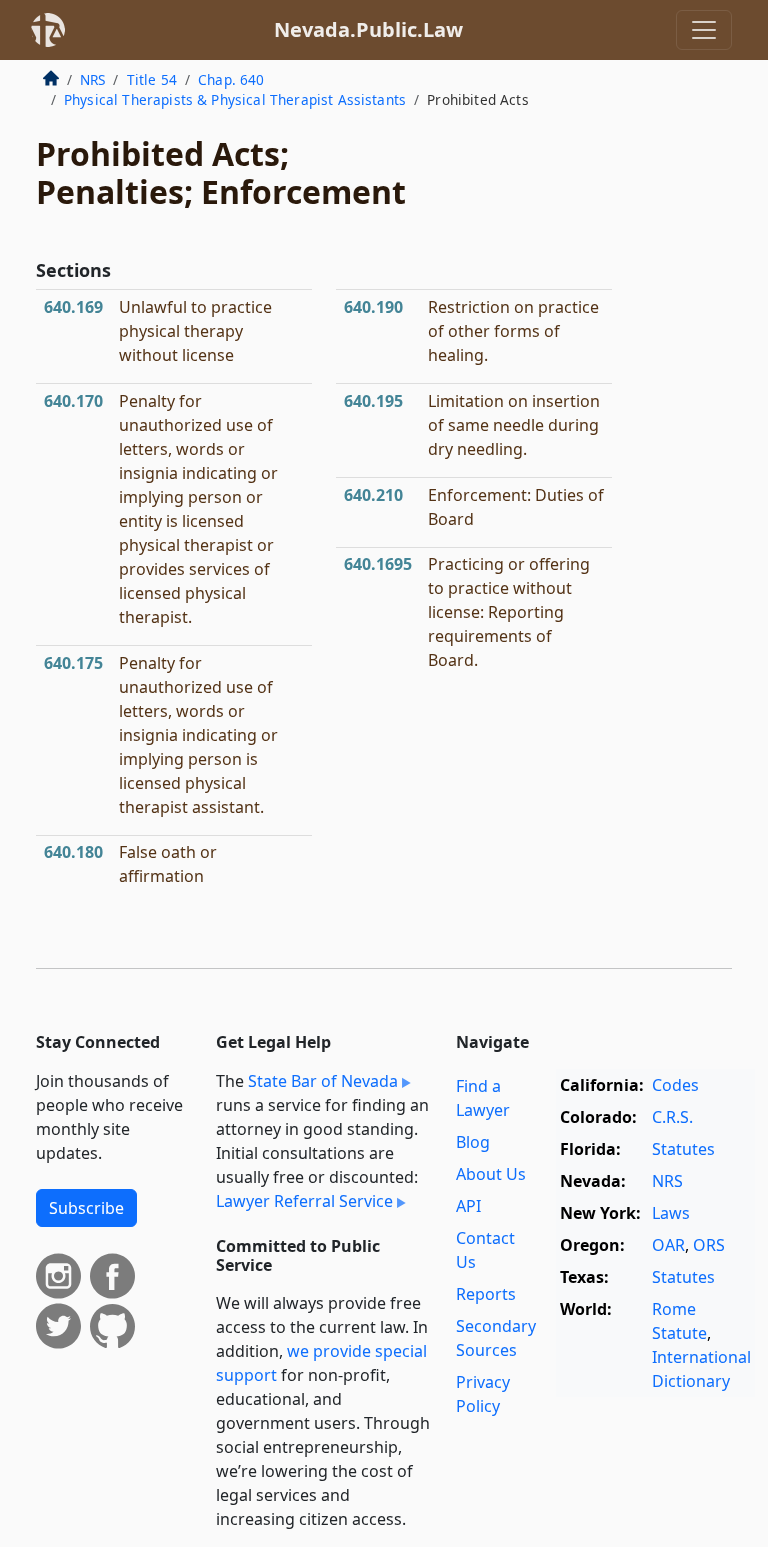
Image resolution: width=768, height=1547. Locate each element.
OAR (668, 1245)
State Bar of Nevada (323, 1081)
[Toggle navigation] (704, 30)
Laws (671, 1213)
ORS (709, 1245)
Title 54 (152, 79)
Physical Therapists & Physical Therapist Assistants (235, 99)
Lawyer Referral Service (304, 1201)
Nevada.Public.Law (368, 29)
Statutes (683, 1149)
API (468, 1206)
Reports (486, 1294)
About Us (491, 1174)
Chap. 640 (231, 79)
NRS (92, 79)
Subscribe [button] (86, 1208)
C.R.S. (672, 1117)
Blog (473, 1142)
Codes (675, 1085)
